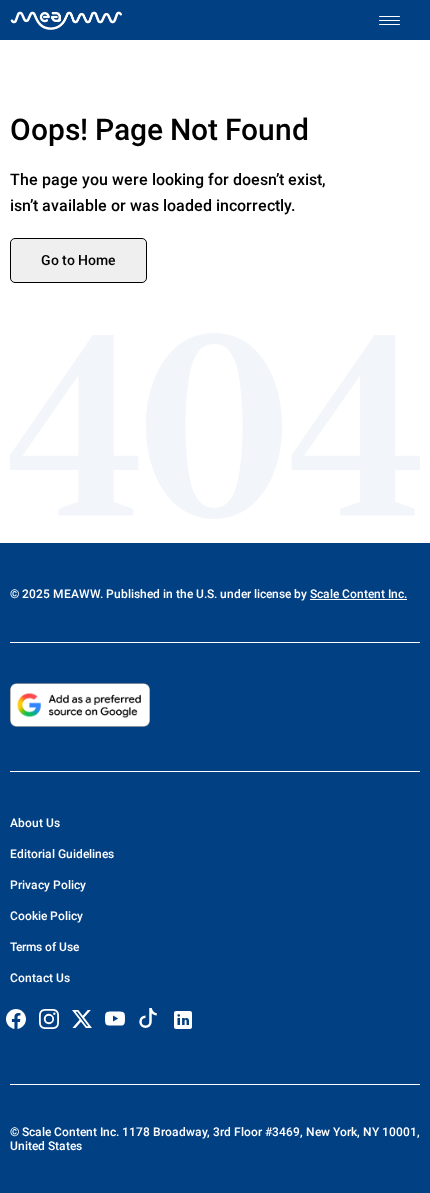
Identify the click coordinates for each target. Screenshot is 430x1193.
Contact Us (40, 978)
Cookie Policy (46, 916)
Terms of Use (44, 947)
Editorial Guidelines (62, 854)
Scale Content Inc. (358, 594)
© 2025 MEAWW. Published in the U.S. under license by (160, 594)
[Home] (66, 20)
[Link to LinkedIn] (183, 1020)
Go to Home (78, 260)
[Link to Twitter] (82, 1019)
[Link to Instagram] (49, 1019)
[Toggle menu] (399, 20)
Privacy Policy (48, 885)
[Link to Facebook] (16, 1019)
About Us (35, 823)
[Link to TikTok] (148, 1022)
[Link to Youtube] (115, 1019)
